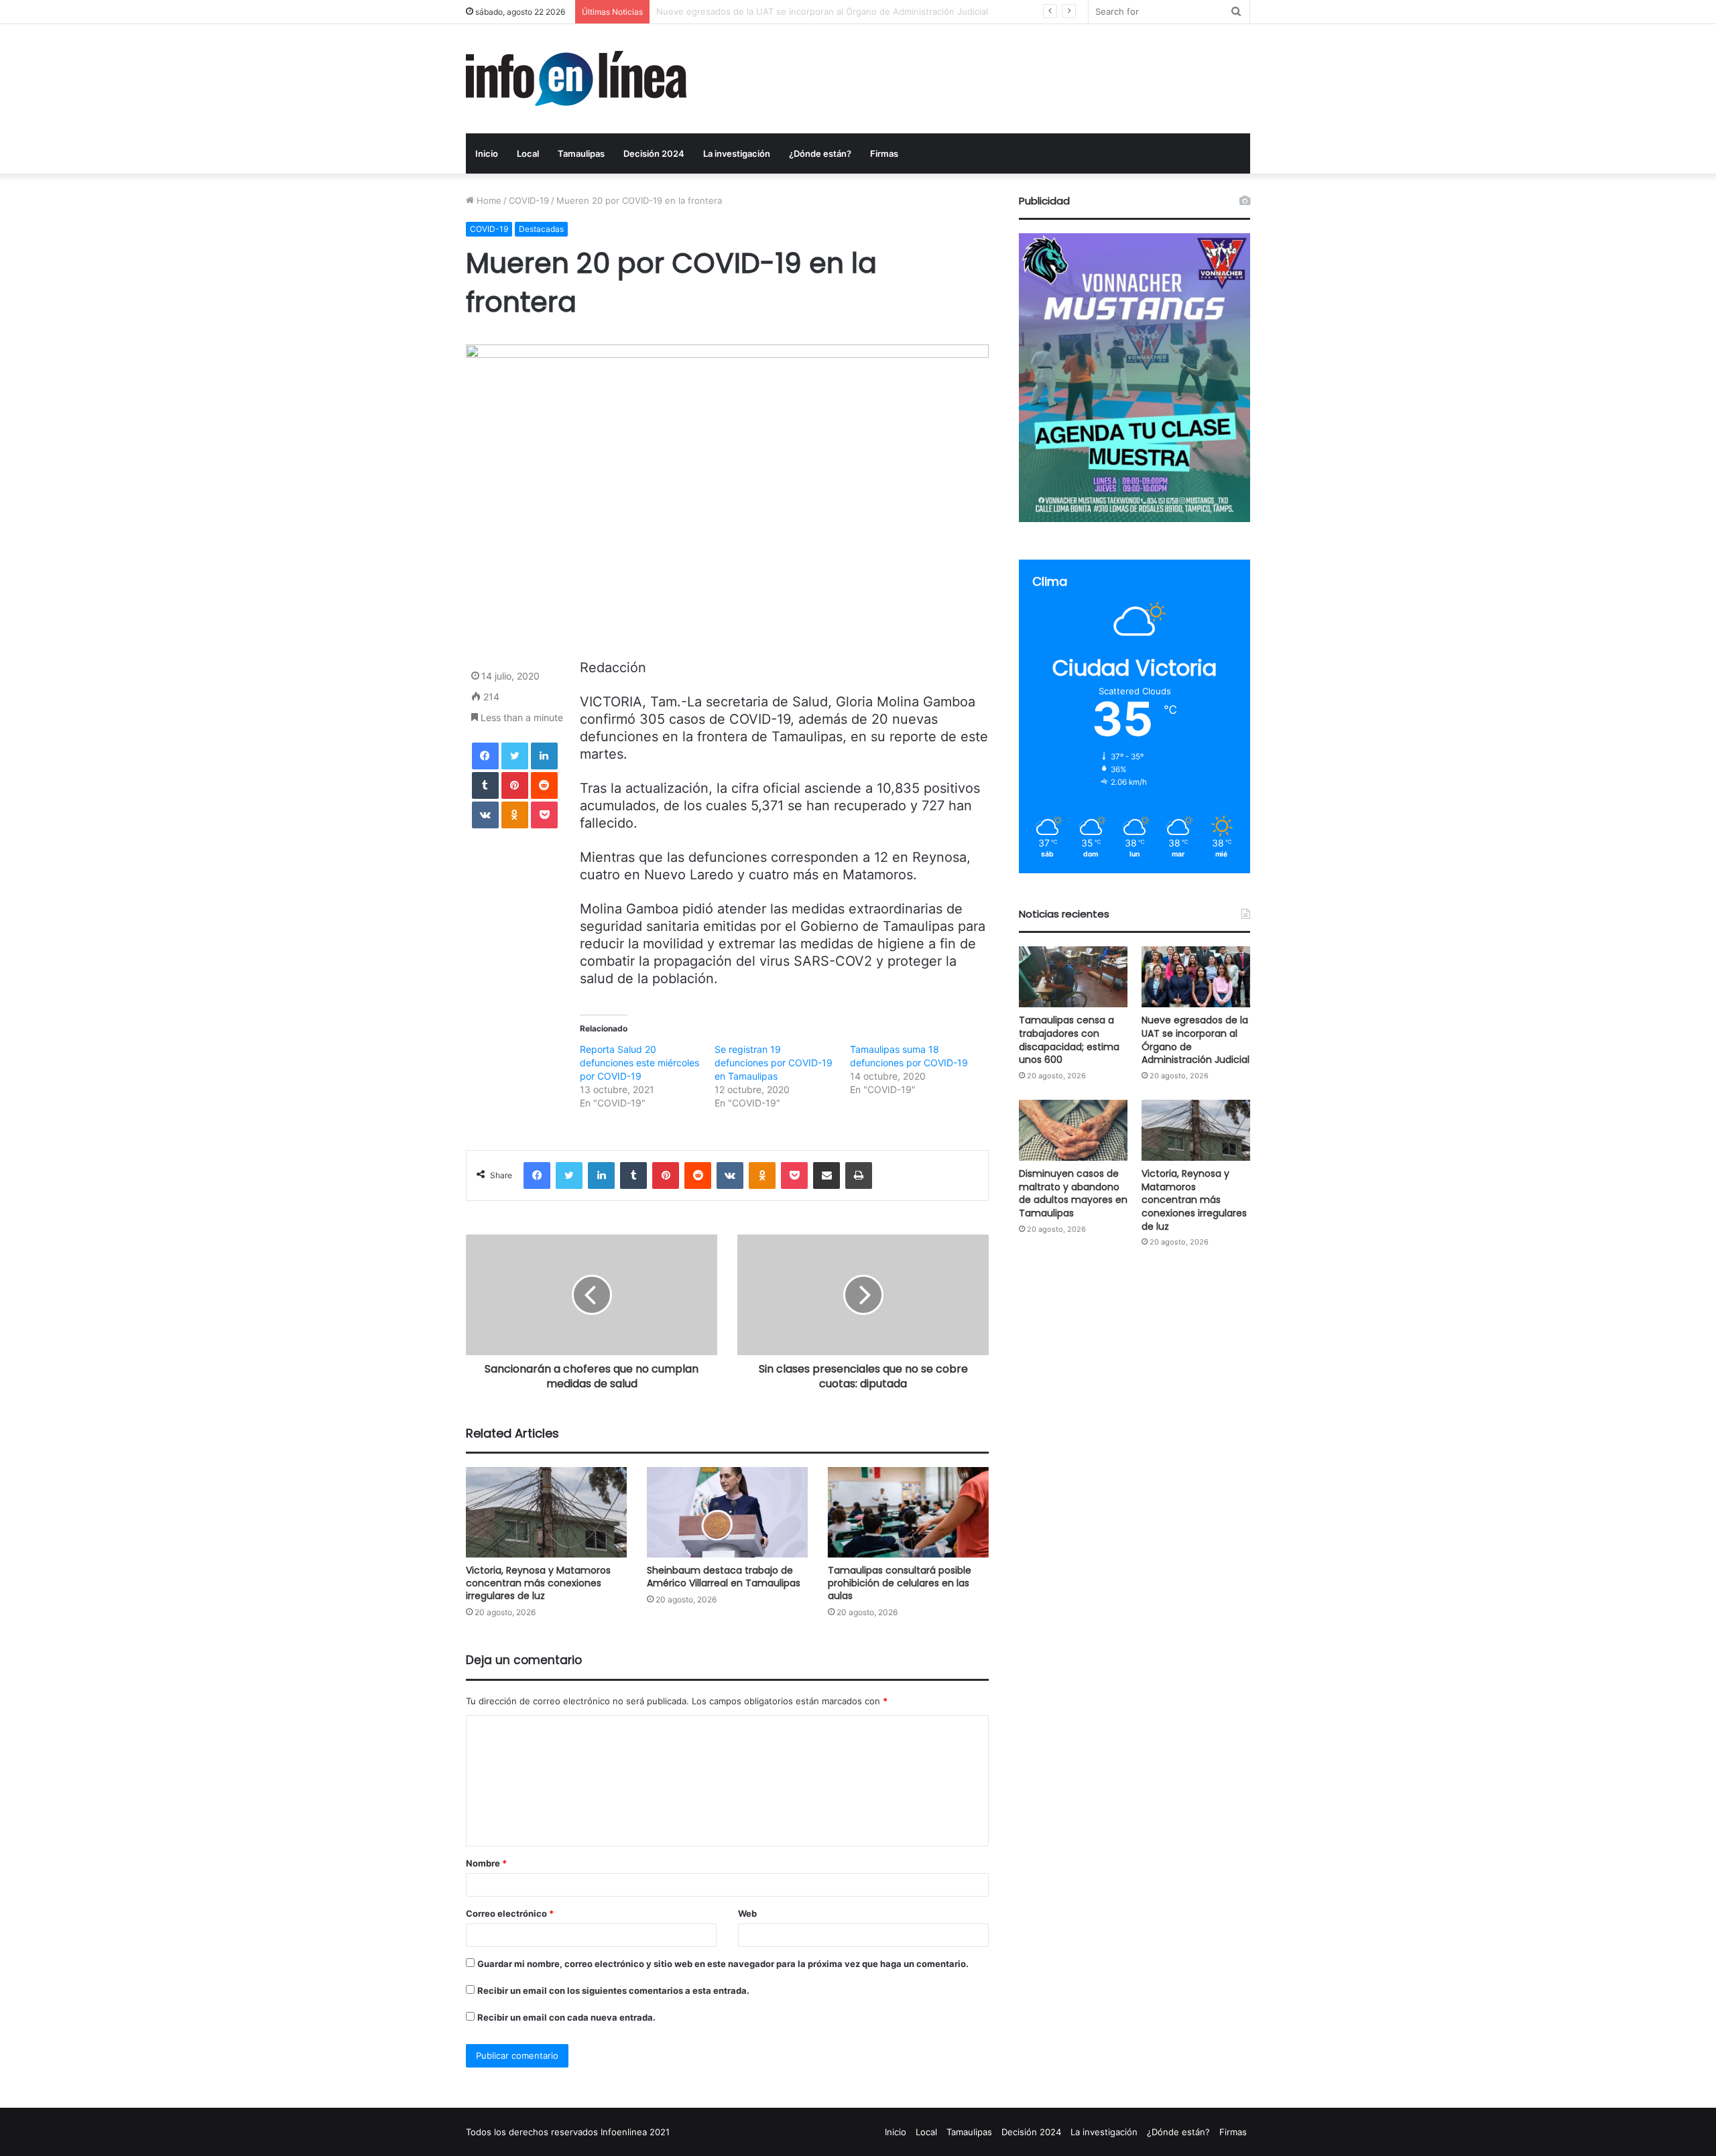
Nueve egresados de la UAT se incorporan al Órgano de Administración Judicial (1196, 1040)
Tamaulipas (581, 153)
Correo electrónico (510, 1913)
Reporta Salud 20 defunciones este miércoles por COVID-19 (639, 1063)
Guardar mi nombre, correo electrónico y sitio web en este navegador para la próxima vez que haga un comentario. (723, 1964)
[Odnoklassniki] (515, 815)
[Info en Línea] (576, 79)
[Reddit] (544, 785)
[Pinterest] (515, 785)
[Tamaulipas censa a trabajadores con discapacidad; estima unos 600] (1073, 977)
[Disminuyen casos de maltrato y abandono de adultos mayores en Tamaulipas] (1073, 1130)
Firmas (884, 153)
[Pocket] (544, 815)
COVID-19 (529, 200)
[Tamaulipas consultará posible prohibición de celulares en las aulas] (908, 1512)
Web (747, 1913)
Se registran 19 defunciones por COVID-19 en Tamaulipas (774, 1063)
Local (528, 153)
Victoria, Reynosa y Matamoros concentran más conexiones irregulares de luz (538, 1583)
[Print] (859, 1176)
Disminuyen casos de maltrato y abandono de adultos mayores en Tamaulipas (818, 11)
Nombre (486, 1863)
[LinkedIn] (544, 756)
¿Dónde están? (820, 153)
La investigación (737, 153)
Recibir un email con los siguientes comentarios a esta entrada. (613, 1990)
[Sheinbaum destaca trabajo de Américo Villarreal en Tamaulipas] (727, 1512)
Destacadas (541, 229)
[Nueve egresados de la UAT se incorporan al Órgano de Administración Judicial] (1196, 977)
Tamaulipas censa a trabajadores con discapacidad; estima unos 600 (1069, 1040)
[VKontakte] (485, 815)
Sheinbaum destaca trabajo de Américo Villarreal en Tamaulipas (724, 1577)
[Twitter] (515, 756)
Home (488, 200)
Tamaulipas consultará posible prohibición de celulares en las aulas (900, 1583)
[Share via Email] (826, 1176)
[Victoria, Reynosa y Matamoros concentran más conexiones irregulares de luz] (546, 1512)
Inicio (487, 153)
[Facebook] (485, 756)
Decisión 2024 (654, 153)
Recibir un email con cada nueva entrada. (566, 2017)
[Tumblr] (485, 785)
